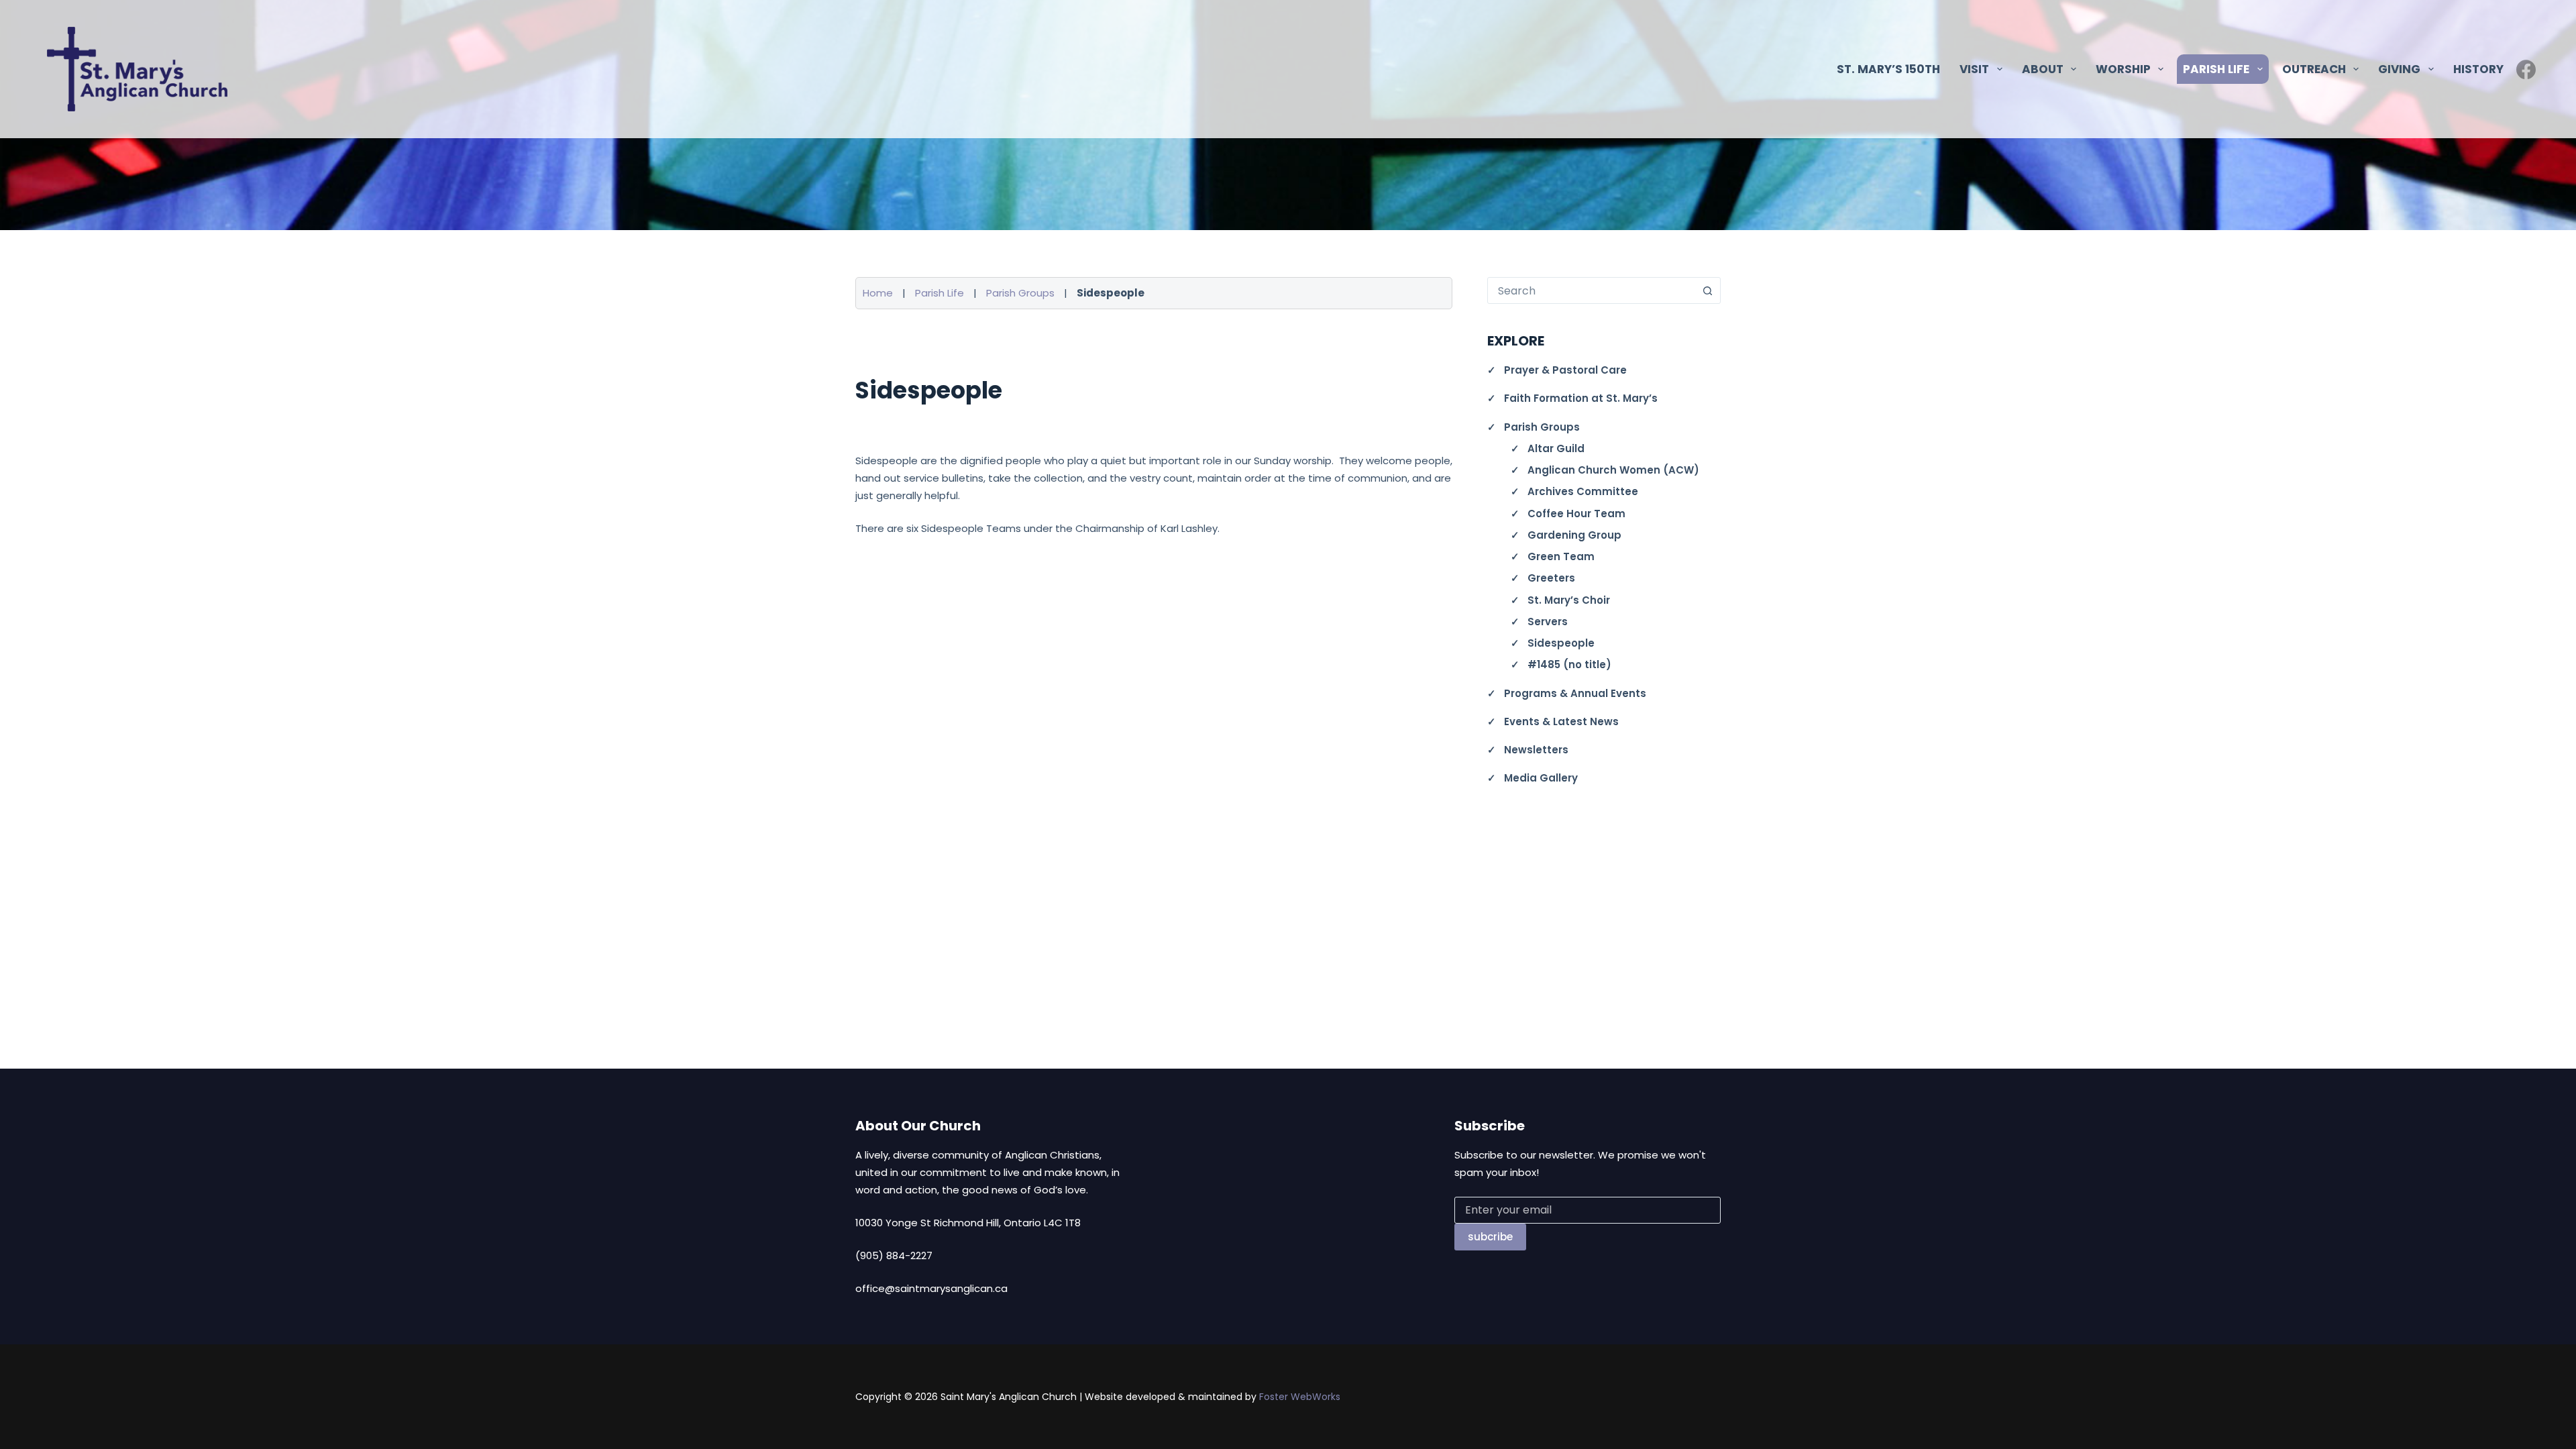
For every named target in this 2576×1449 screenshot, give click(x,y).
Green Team (1561, 556)
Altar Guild (1556, 448)
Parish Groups (1020, 293)
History (2478, 69)
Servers (1548, 622)
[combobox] (1591, 290)
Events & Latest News (1561, 721)
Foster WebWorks (1300, 1397)
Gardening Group (1574, 535)
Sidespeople (1561, 643)
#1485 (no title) (1569, 664)
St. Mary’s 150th (1888, 69)
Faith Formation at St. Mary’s (1581, 398)
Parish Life (940, 293)
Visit (1974, 69)
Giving (2399, 69)
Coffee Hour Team (1576, 514)
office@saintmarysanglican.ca (931, 1288)
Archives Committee (1583, 491)
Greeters (1551, 578)
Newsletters (1536, 750)
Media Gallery (1541, 778)
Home (878, 293)
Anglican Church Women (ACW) (1613, 470)
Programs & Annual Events (1575, 693)
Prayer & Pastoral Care (1565, 370)
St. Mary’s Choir (1569, 600)
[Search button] (1707, 290)
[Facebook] (2526, 69)
